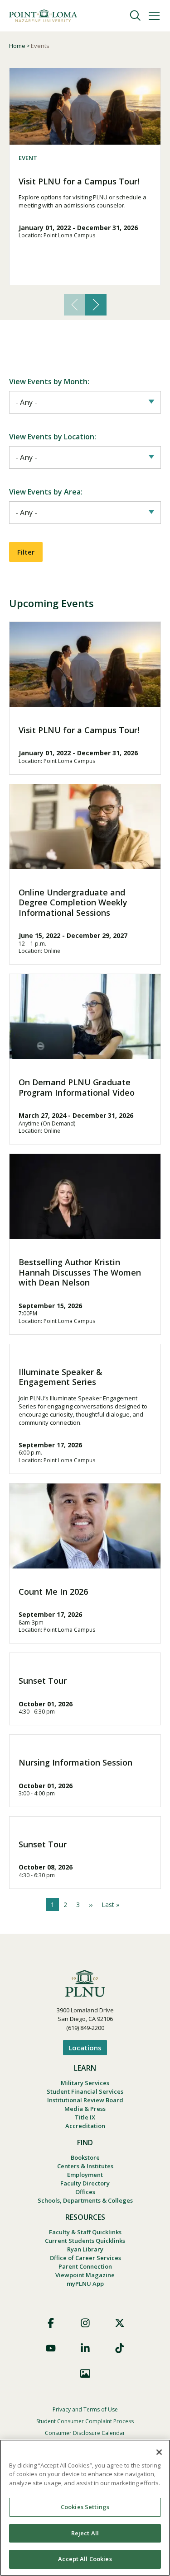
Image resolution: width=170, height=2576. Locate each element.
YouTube (51, 2348)
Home (17, 46)
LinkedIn (85, 2348)
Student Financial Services (85, 2091)
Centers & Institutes (85, 2166)
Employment (85, 2175)
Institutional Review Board (85, 2100)
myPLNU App (85, 2284)
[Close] (159, 2452)
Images (85, 2373)
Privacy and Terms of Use (85, 2409)
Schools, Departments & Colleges (85, 2200)
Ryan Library (85, 2249)
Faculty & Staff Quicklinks (85, 2232)
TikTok (120, 2348)
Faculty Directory (85, 2183)
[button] (96, 305)
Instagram (85, 2323)
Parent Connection (85, 2266)
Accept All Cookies (85, 2559)
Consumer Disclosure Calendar (85, 2433)
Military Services (85, 2083)
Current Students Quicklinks (85, 2241)
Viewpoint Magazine (85, 2275)
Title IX (85, 2117)
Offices (85, 2192)
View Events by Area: (46, 492)
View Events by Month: (49, 381)
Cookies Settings (85, 2507)
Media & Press (85, 2109)
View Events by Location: (53, 437)
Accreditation (85, 2126)
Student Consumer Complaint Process (85, 2421)
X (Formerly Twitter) (120, 2323)
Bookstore (85, 2157)
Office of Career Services (85, 2258)
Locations (85, 2048)
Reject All (85, 2533)
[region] (85, 2508)
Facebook (51, 2323)
